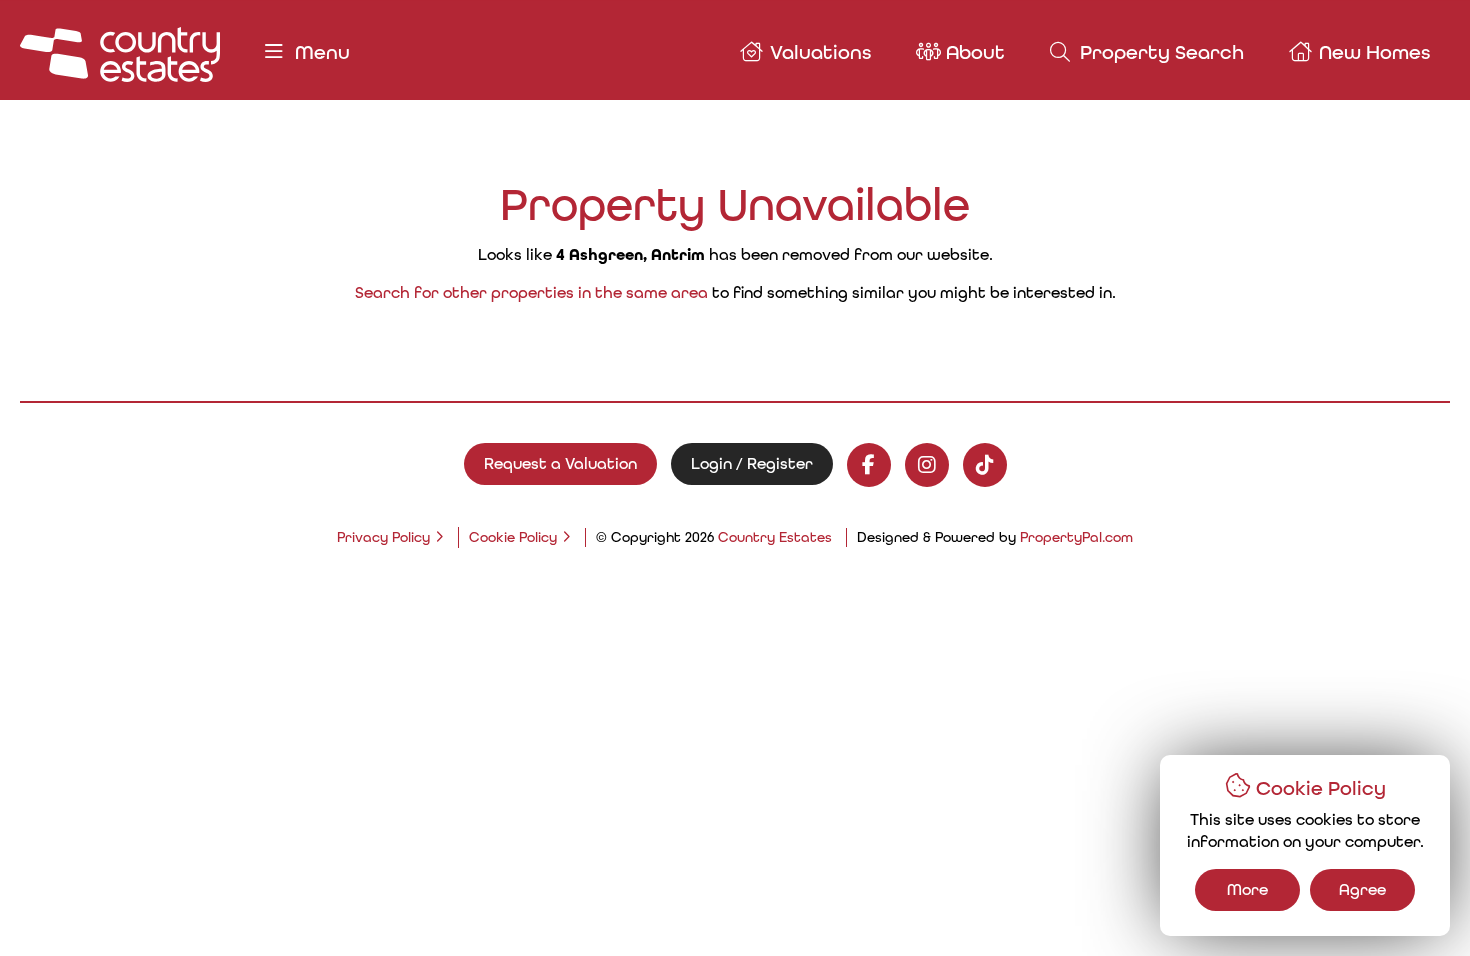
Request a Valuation (560, 463)
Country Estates (775, 537)
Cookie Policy (513, 537)
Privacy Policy (383, 537)
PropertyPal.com (1076, 537)
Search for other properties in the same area (531, 292)
